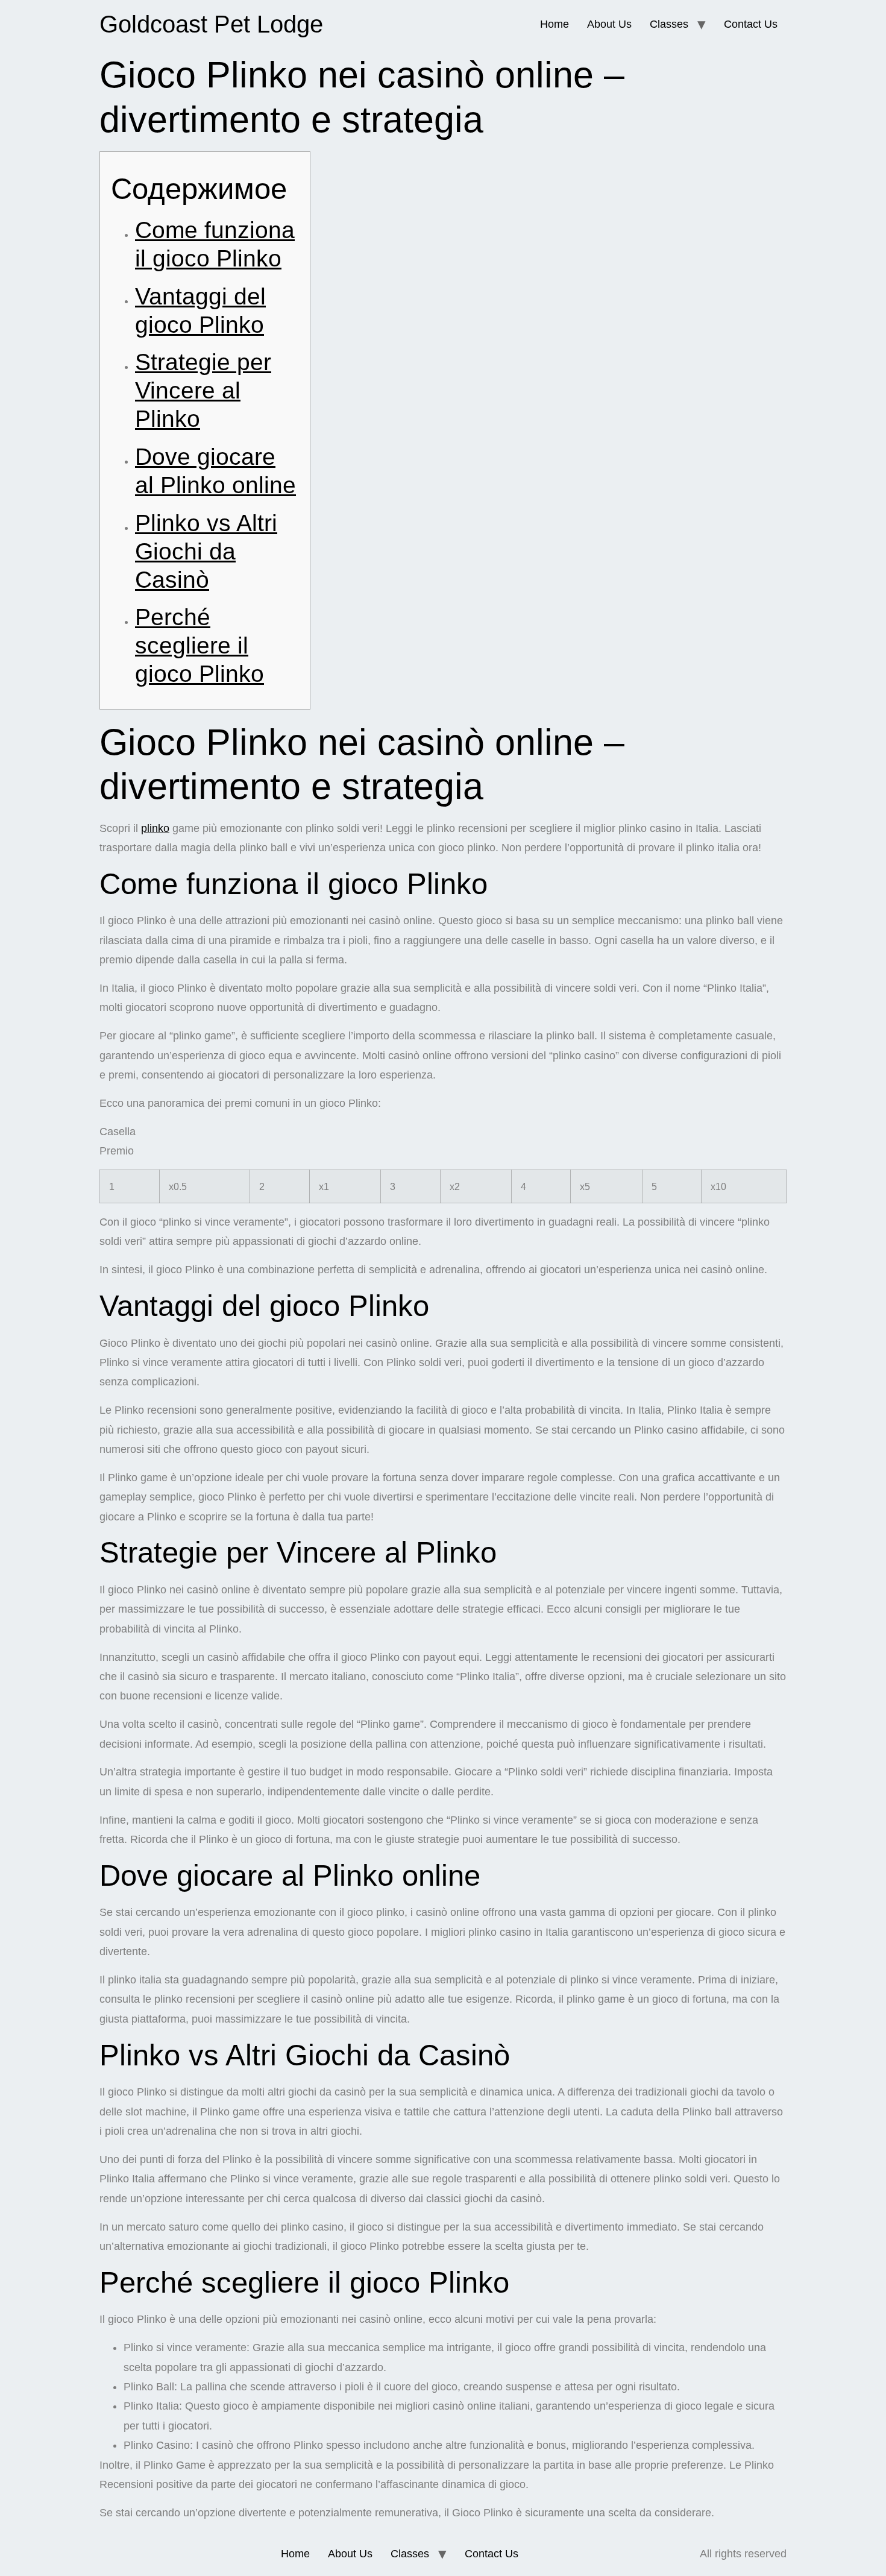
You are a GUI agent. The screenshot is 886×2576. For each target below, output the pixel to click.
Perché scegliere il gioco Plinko (200, 645)
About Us (609, 24)
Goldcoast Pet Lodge (211, 24)
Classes (669, 24)
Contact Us (751, 24)
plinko (155, 828)
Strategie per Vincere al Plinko (203, 390)
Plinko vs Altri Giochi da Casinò (206, 551)
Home (555, 24)
